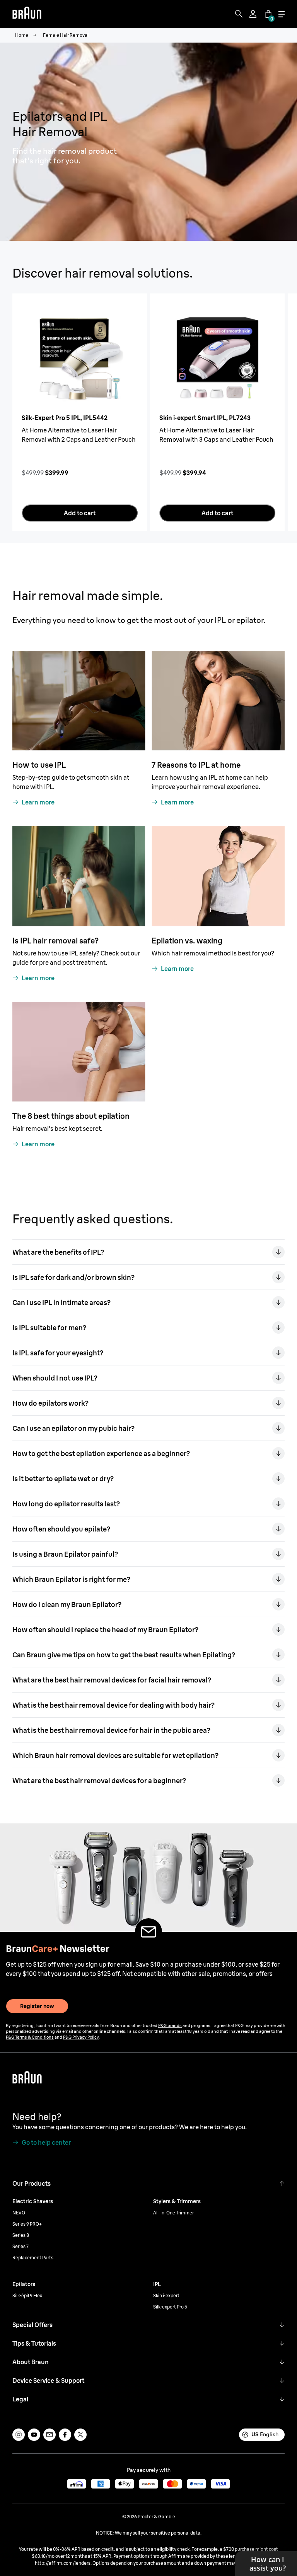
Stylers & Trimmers (177, 2201)
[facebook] (65, 2435)
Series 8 (21, 2235)
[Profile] (254, 14)
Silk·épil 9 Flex (27, 2296)
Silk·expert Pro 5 (170, 2307)
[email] (49, 2435)
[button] (282, 2183)
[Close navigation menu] (282, 14)
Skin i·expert (166, 2296)
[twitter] (80, 2435)
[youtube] (34, 2435)
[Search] (239, 14)
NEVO (19, 2213)
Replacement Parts (33, 2258)
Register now (37, 2006)
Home (22, 35)
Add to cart (80, 513)
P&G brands (170, 2025)
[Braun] (27, 14)
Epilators (24, 2284)
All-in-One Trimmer (173, 2213)
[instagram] (19, 2435)
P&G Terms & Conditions (30, 2037)
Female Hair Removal (66, 35)
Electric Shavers (33, 2201)
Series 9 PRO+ (27, 2224)
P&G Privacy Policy (81, 2037)
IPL (157, 2284)
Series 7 (20, 2246)
